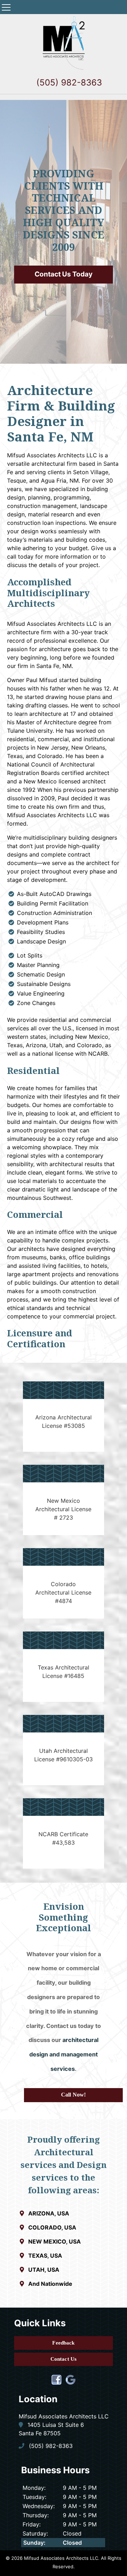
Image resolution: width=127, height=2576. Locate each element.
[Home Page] (64, 43)
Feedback (63, 2343)
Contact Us (64, 2359)
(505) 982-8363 (68, 82)
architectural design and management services (64, 2054)
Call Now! (73, 2095)
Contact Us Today (64, 274)
